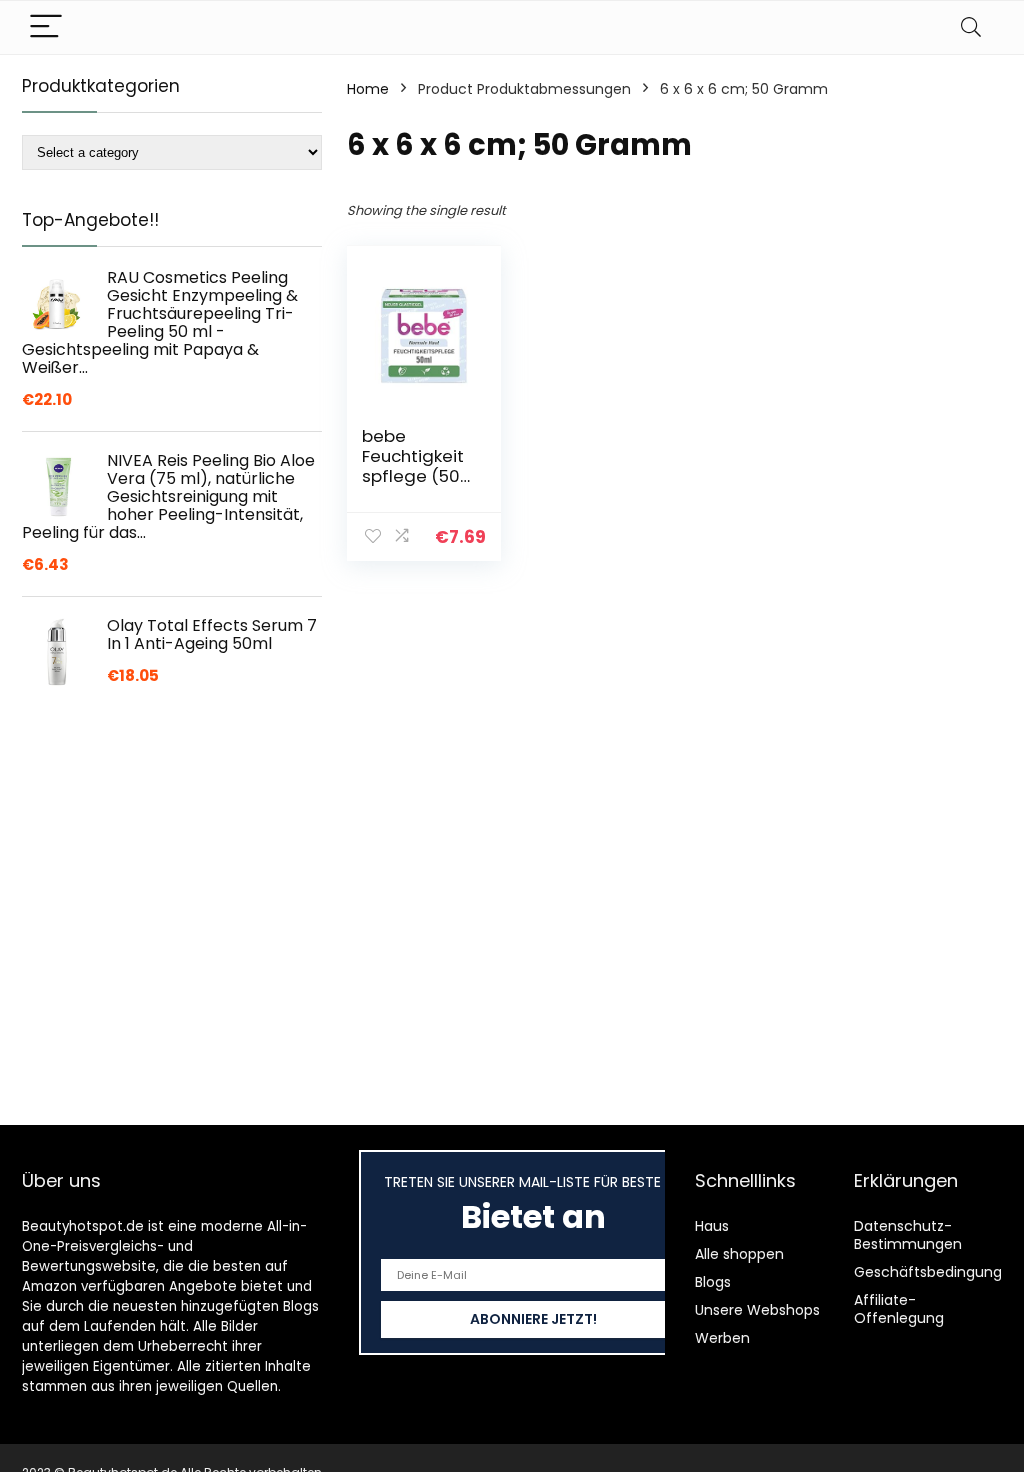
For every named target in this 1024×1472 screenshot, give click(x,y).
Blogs (713, 1282)
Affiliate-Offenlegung (899, 1309)
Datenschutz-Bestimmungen (908, 1235)
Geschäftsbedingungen (937, 1272)
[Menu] (46, 27)
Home (368, 89)
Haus (712, 1226)
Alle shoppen (739, 1254)
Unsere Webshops (757, 1310)
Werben (722, 1338)
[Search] (971, 27)
